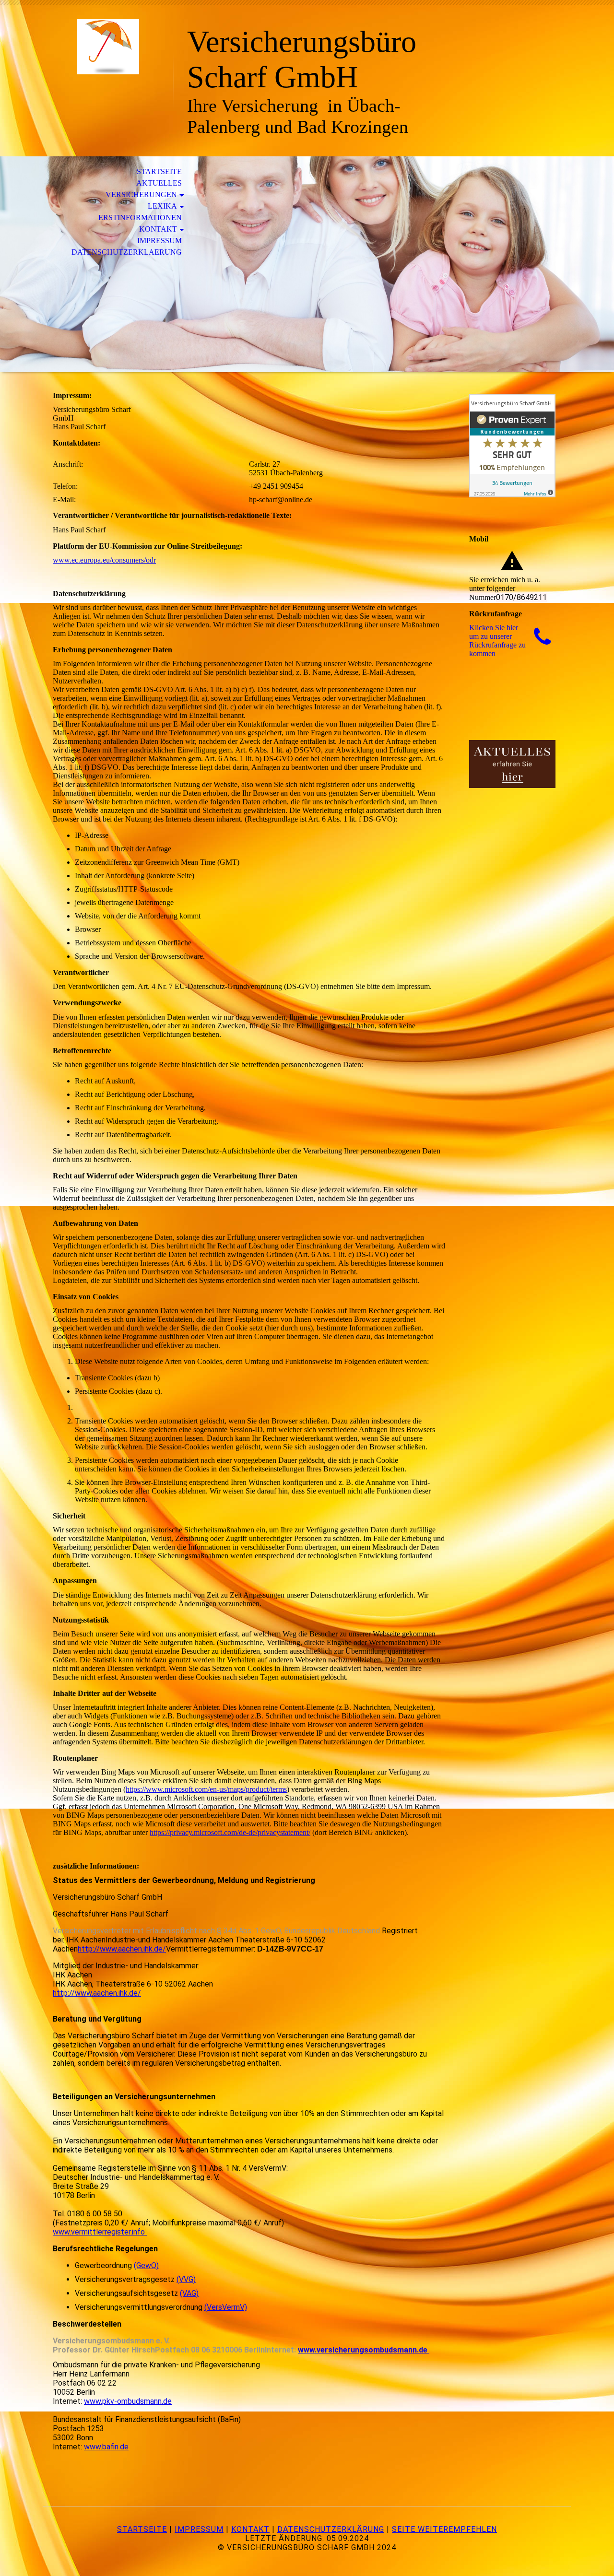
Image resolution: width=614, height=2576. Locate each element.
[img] (108, 47)
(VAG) (189, 2293)
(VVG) (186, 2279)
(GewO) (146, 2265)
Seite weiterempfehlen (444, 2529)
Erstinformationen (140, 218)
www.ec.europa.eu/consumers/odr (104, 560)
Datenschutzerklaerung (127, 252)
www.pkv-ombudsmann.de (128, 2401)
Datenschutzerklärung (331, 2529)
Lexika (162, 206)
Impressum (159, 241)
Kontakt (158, 229)
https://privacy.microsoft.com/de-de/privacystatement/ (230, 1832)
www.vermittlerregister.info (100, 2232)
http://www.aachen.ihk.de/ (122, 1949)
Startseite (159, 171)
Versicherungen (141, 194)
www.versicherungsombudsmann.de (364, 2350)
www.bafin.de (106, 2447)
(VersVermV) (226, 2307)
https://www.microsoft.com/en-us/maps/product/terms (206, 1789)
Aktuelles (159, 183)
